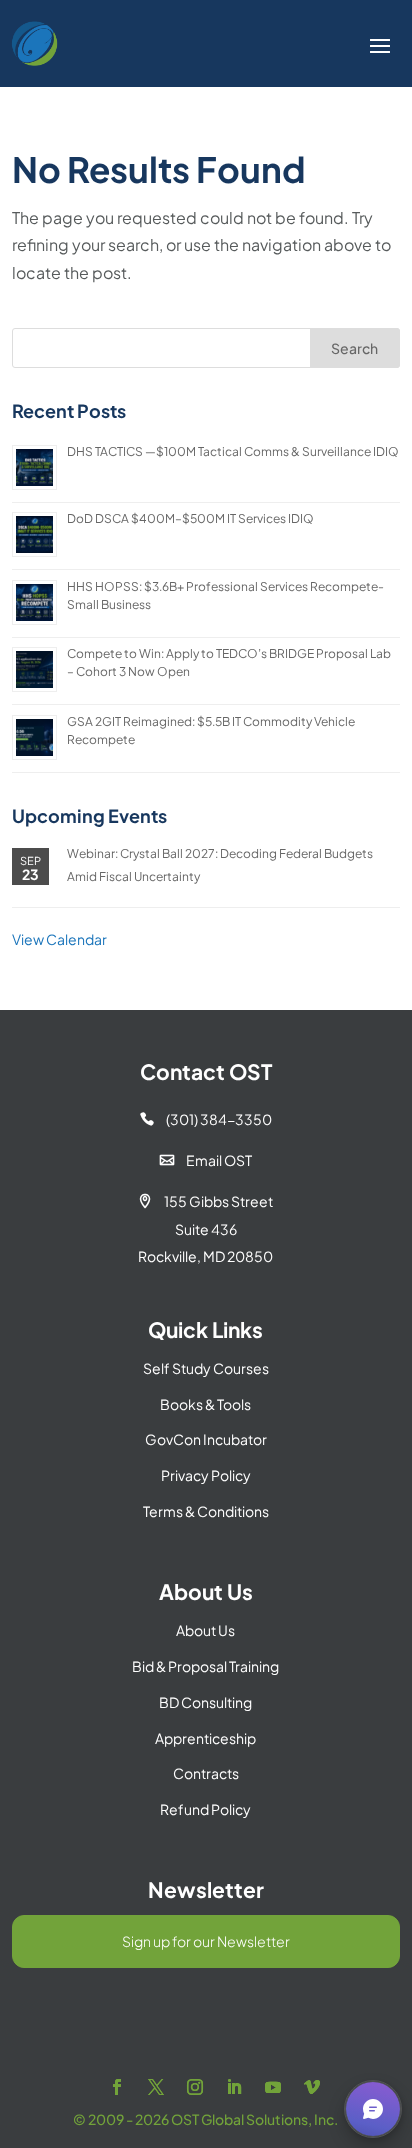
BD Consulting (205, 1702)
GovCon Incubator (206, 1439)
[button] (373, 2109)
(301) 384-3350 (206, 1119)
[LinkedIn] (234, 2087)
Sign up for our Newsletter (206, 1941)
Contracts (206, 1773)
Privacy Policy (206, 1475)
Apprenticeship (205, 1738)
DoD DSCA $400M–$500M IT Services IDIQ (190, 518)
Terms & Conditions (206, 1511)
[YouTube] (273, 2087)
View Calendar (59, 939)
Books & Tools (205, 1404)
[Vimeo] (312, 2087)
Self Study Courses (206, 1368)
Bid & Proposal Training (205, 1666)
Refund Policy (205, 1809)
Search (354, 348)
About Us (205, 1630)
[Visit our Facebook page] (117, 2087)
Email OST (206, 1160)
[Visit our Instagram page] (195, 2087)
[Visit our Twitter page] (156, 2087)
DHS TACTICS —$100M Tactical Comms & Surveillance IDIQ (233, 451)
